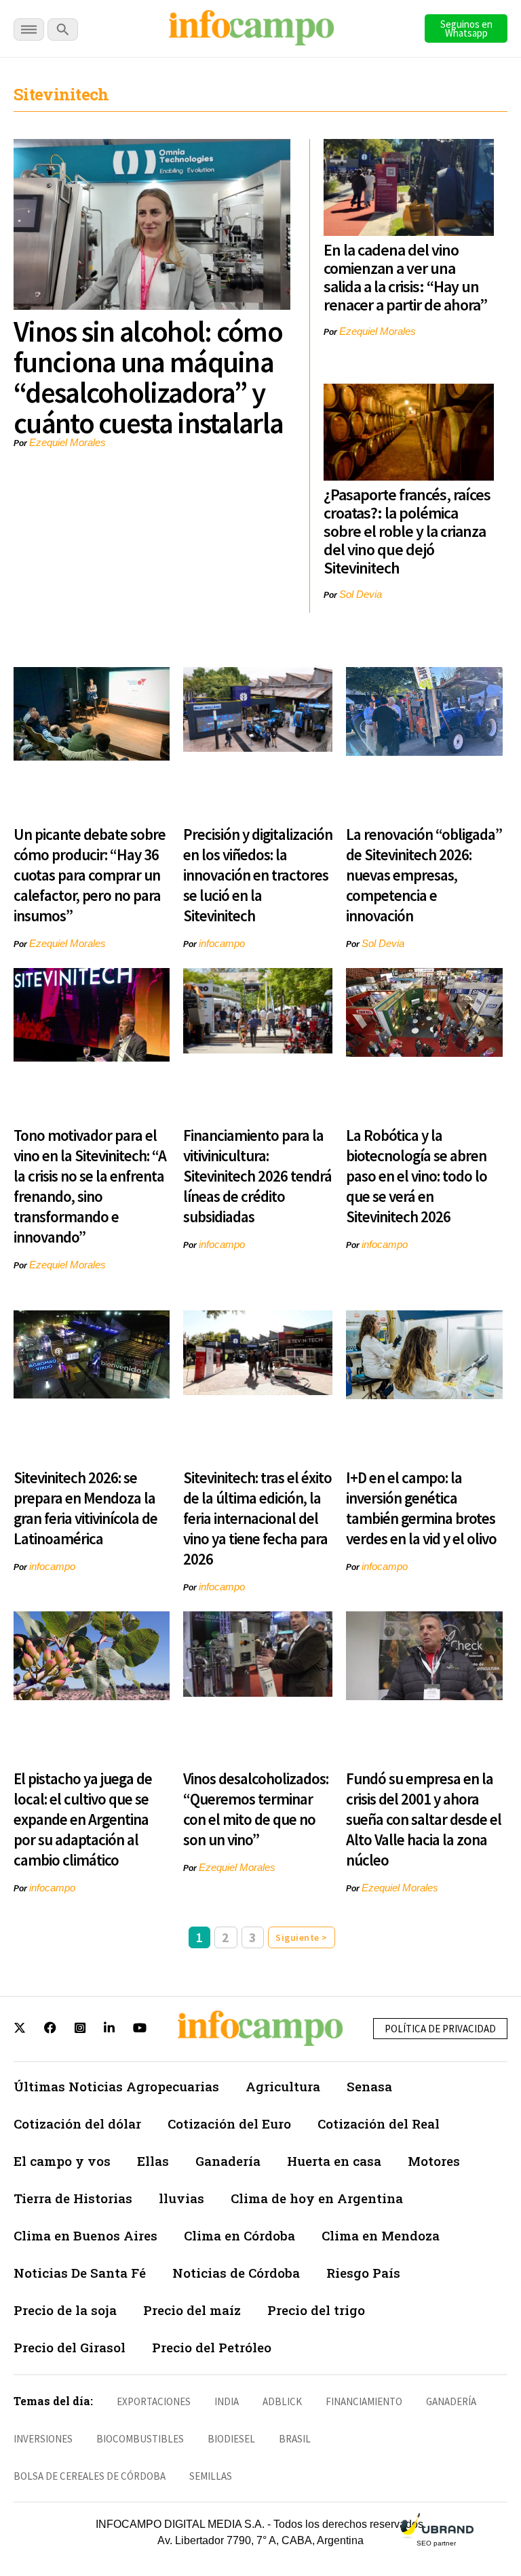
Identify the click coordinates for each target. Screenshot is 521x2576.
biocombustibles (140, 2439)
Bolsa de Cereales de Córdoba (90, 2476)
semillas (211, 2476)
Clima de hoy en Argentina (317, 2198)
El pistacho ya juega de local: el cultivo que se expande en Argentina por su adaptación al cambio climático (83, 1819)
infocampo (222, 943)
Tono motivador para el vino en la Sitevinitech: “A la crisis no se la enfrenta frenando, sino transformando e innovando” (90, 1186)
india (227, 2401)
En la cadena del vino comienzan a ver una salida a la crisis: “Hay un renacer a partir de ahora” (405, 277)
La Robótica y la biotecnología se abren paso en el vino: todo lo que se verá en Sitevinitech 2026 (417, 1176)
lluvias (181, 2198)
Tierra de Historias (73, 2198)
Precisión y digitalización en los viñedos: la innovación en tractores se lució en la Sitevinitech (258, 875)
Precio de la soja (65, 2310)
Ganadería (228, 2161)
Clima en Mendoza (381, 2235)
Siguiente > (302, 1937)
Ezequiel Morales (67, 442)
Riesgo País (363, 2273)
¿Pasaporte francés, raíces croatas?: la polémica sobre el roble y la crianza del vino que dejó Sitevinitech (407, 531)
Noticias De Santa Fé (80, 2273)
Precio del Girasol (70, 2347)
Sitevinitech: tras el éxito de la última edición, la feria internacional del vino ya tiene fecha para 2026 (257, 1518)
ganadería (451, 2401)
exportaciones (154, 2401)
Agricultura (283, 2086)
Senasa (369, 2086)
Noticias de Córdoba (236, 2273)
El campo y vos (62, 2161)
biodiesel (231, 2439)
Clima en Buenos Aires (85, 2235)
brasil (295, 2439)
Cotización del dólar (77, 2124)
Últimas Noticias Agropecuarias (116, 2086)
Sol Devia (361, 594)
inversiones (43, 2439)
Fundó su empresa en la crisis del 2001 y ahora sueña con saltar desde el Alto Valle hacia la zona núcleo (424, 1819)
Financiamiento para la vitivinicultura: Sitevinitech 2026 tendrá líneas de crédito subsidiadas (257, 1176)
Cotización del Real (379, 2124)
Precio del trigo (316, 2310)
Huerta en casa (334, 2161)
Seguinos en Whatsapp (466, 28)
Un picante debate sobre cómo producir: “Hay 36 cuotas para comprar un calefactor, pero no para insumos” (90, 875)
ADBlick (282, 2401)
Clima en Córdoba (239, 2235)
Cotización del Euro (229, 2124)
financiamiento (364, 2401)
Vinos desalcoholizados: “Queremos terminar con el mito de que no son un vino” (256, 1809)
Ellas (153, 2161)
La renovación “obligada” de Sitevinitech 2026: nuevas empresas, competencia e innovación (424, 875)
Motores (434, 2161)
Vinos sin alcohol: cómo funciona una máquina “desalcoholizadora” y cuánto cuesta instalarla (148, 377)
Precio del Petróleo (212, 2347)
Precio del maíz (192, 2310)
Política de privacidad (440, 2029)
